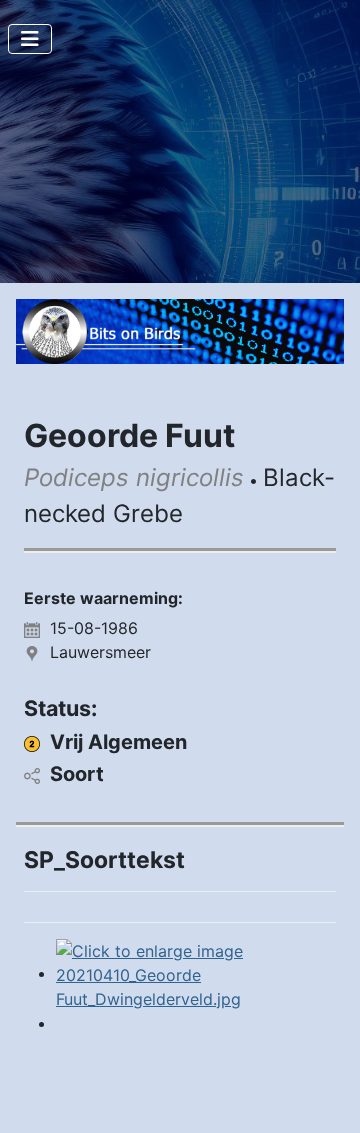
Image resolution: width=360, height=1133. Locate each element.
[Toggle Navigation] (30, 39)
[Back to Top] (325, 1096)
